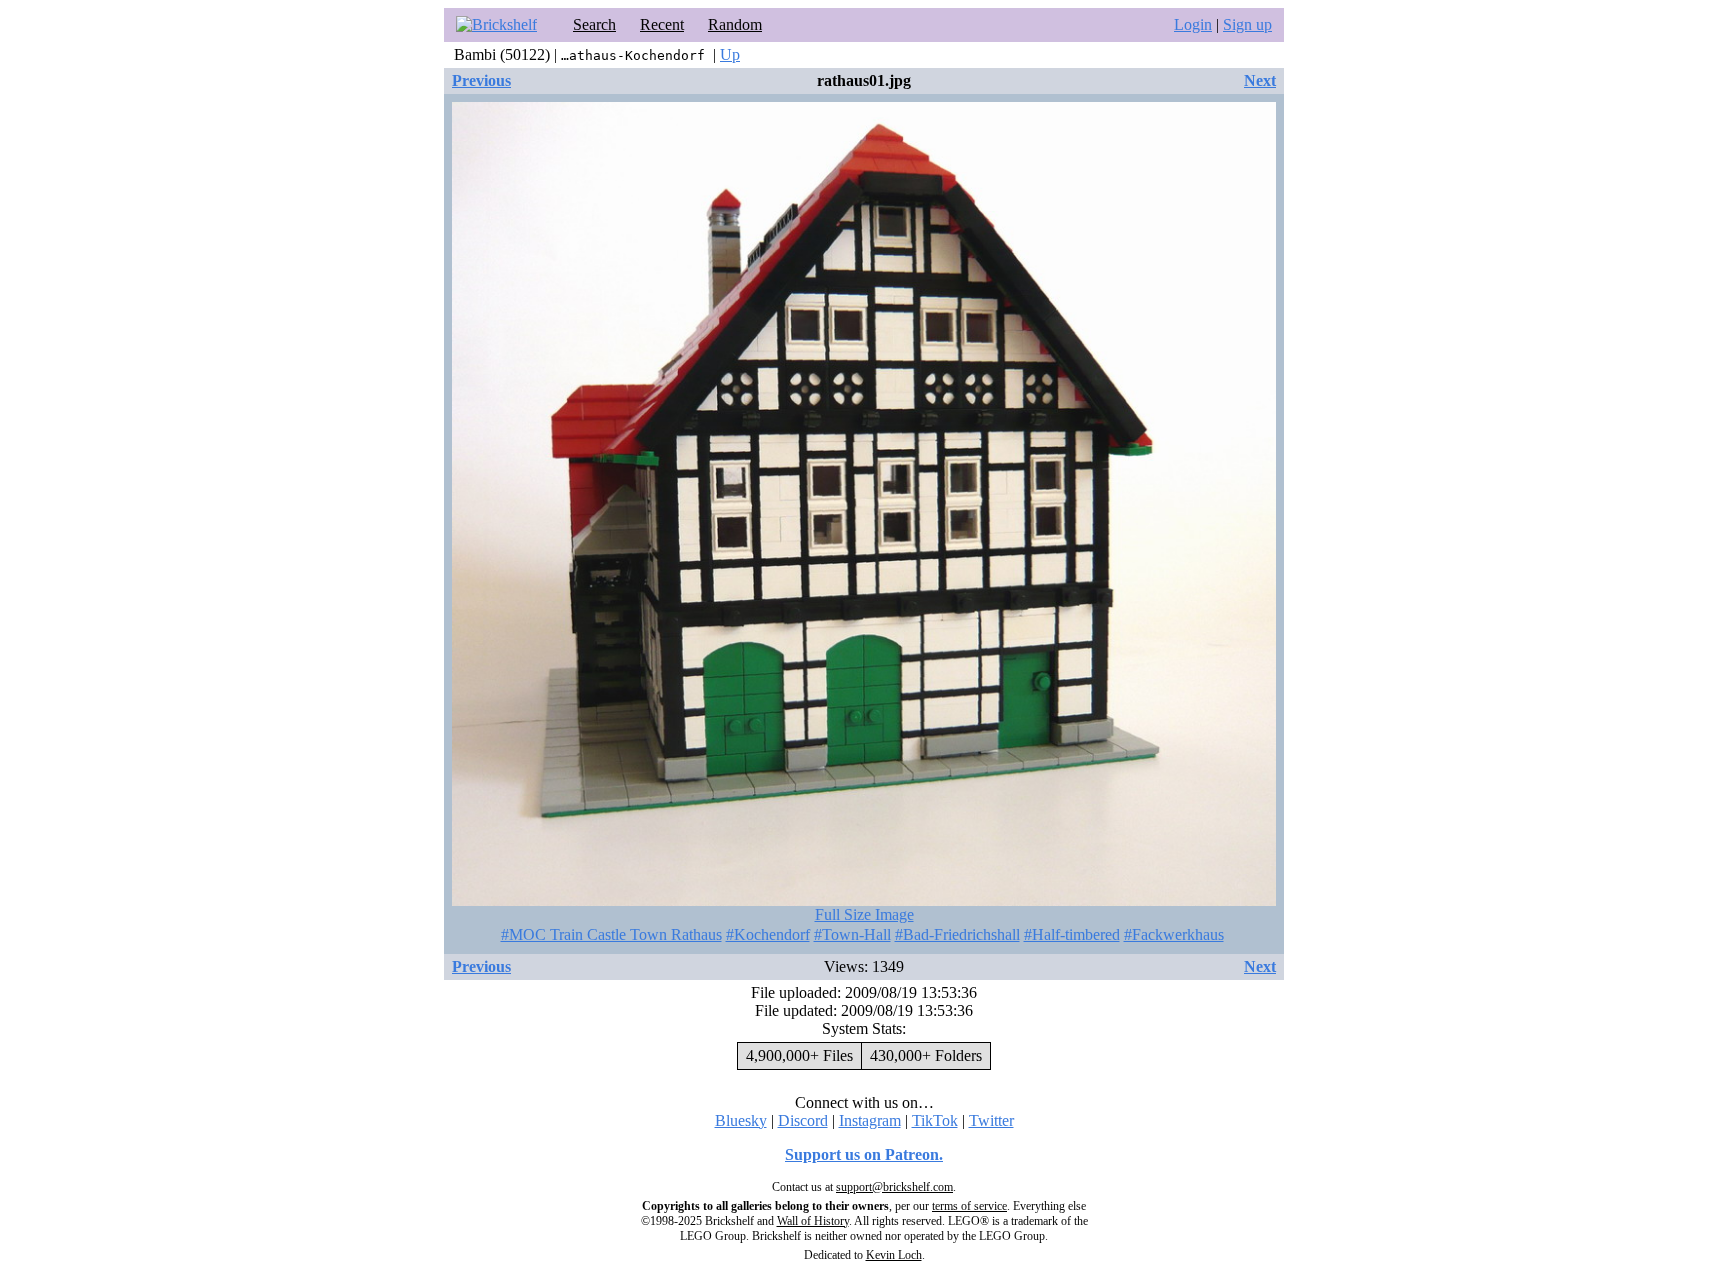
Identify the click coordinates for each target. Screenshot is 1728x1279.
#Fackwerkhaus (1174, 934)
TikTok (935, 1120)
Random (735, 24)
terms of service (969, 1206)
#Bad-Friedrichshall (957, 934)
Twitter (991, 1120)
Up (730, 54)
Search (594, 24)
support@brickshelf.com (894, 1187)
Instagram (870, 1120)
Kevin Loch (894, 1255)
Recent (662, 24)
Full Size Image (864, 914)
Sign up (1247, 24)
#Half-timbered (1072, 934)
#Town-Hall (852, 934)
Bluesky (741, 1120)
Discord (803, 1120)
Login (1193, 24)
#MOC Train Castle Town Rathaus (611, 934)
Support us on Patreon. (864, 1154)
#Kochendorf (768, 934)
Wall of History (813, 1221)
